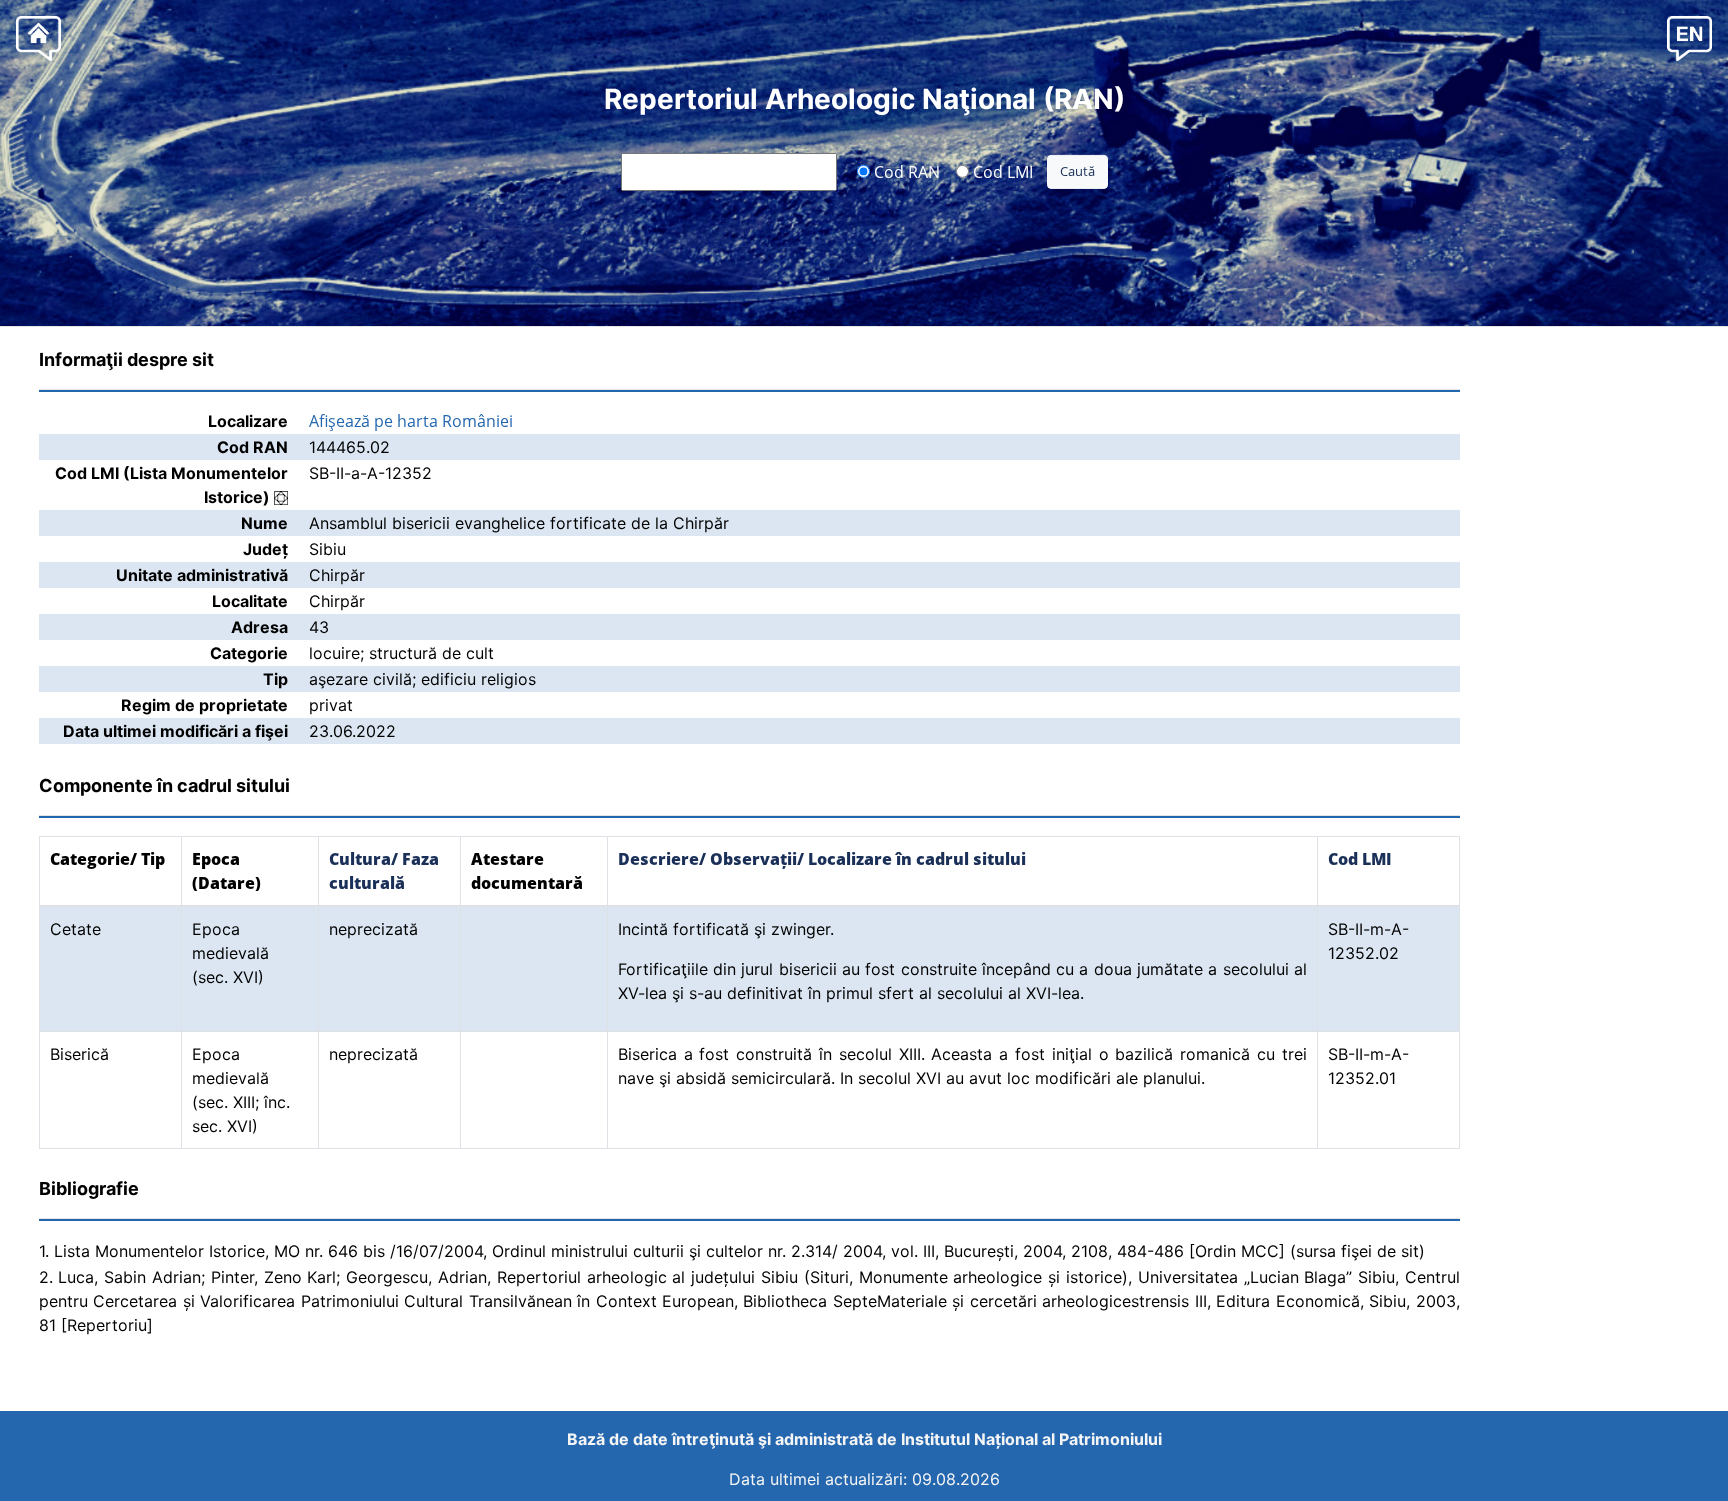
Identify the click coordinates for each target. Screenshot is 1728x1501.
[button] (1689, 37)
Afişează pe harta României (411, 421)
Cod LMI (1001, 171)
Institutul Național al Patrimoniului (1031, 1439)
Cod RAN (905, 171)
